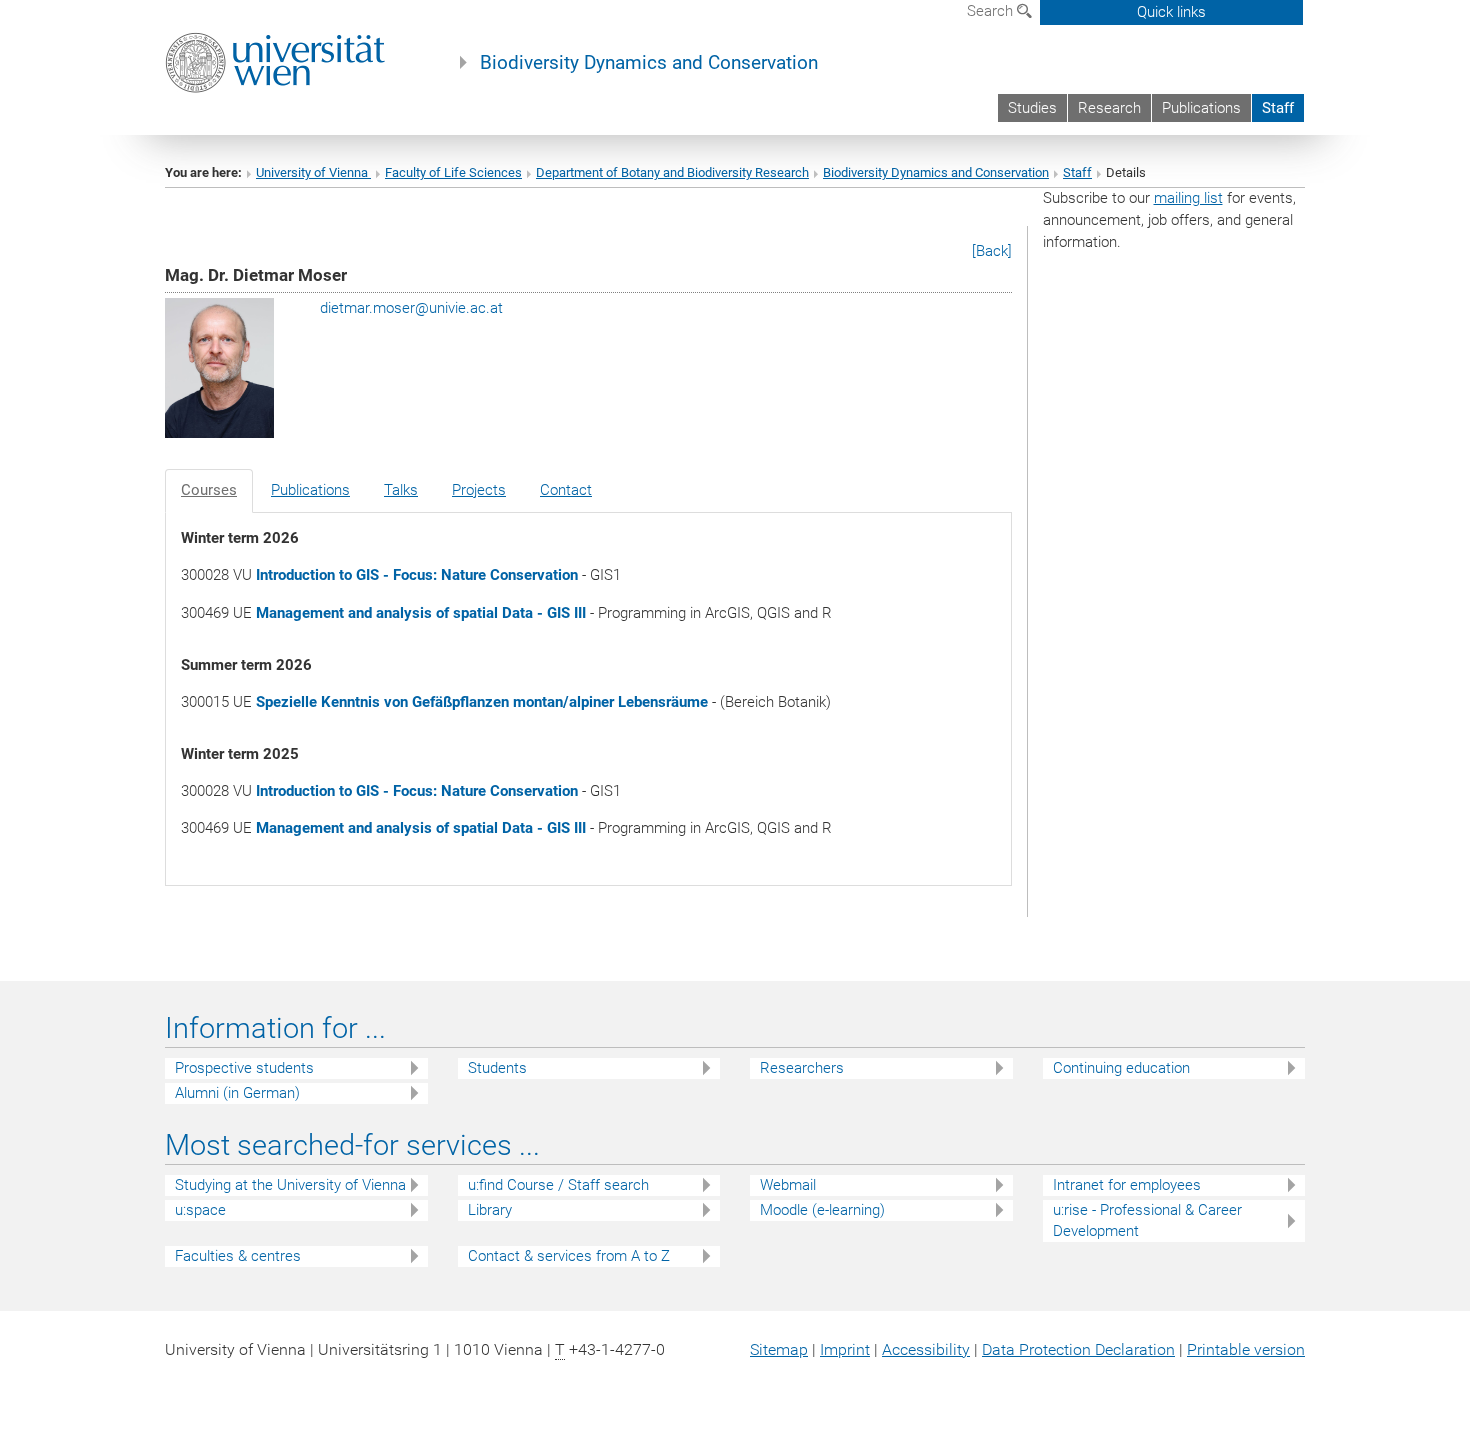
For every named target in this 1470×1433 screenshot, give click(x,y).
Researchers (802, 1068)
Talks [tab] (401, 490)
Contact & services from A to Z (569, 1256)
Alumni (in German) (237, 1093)
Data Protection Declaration (1078, 1349)
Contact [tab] (566, 490)
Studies (1032, 108)
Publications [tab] (310, 490)
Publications (1201, 108)
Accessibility (926, 1349)
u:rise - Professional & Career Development (1147, 1220)
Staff (1278, 108)
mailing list (1188, 198)
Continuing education (1121, 1068)
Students (497, 1068)
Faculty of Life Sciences (453, 172)
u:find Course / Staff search (558, 1185)
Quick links (1171, 12)
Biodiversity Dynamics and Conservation (649, 63)
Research (1109, 108)
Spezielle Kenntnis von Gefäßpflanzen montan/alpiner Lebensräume (482, 702)
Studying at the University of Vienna (290, 1185)
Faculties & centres (238, 1256)
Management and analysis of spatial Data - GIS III (421, 613)
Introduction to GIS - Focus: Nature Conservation (417, 575)
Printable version (1246, 1349)
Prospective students (244, 1068)
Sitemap (779, 1349)
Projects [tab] (479, 490)
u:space (200, 1210)
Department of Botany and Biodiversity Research (672, 172)
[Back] (992, 251)
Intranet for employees (1127, 1185)
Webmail (788, 1185)
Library (490, 1210)
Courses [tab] (209, 490)
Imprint (845, 1349)
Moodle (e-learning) (822, 1210)
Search (992, 11)
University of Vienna (313, 172)
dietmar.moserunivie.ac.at (411, 308)
